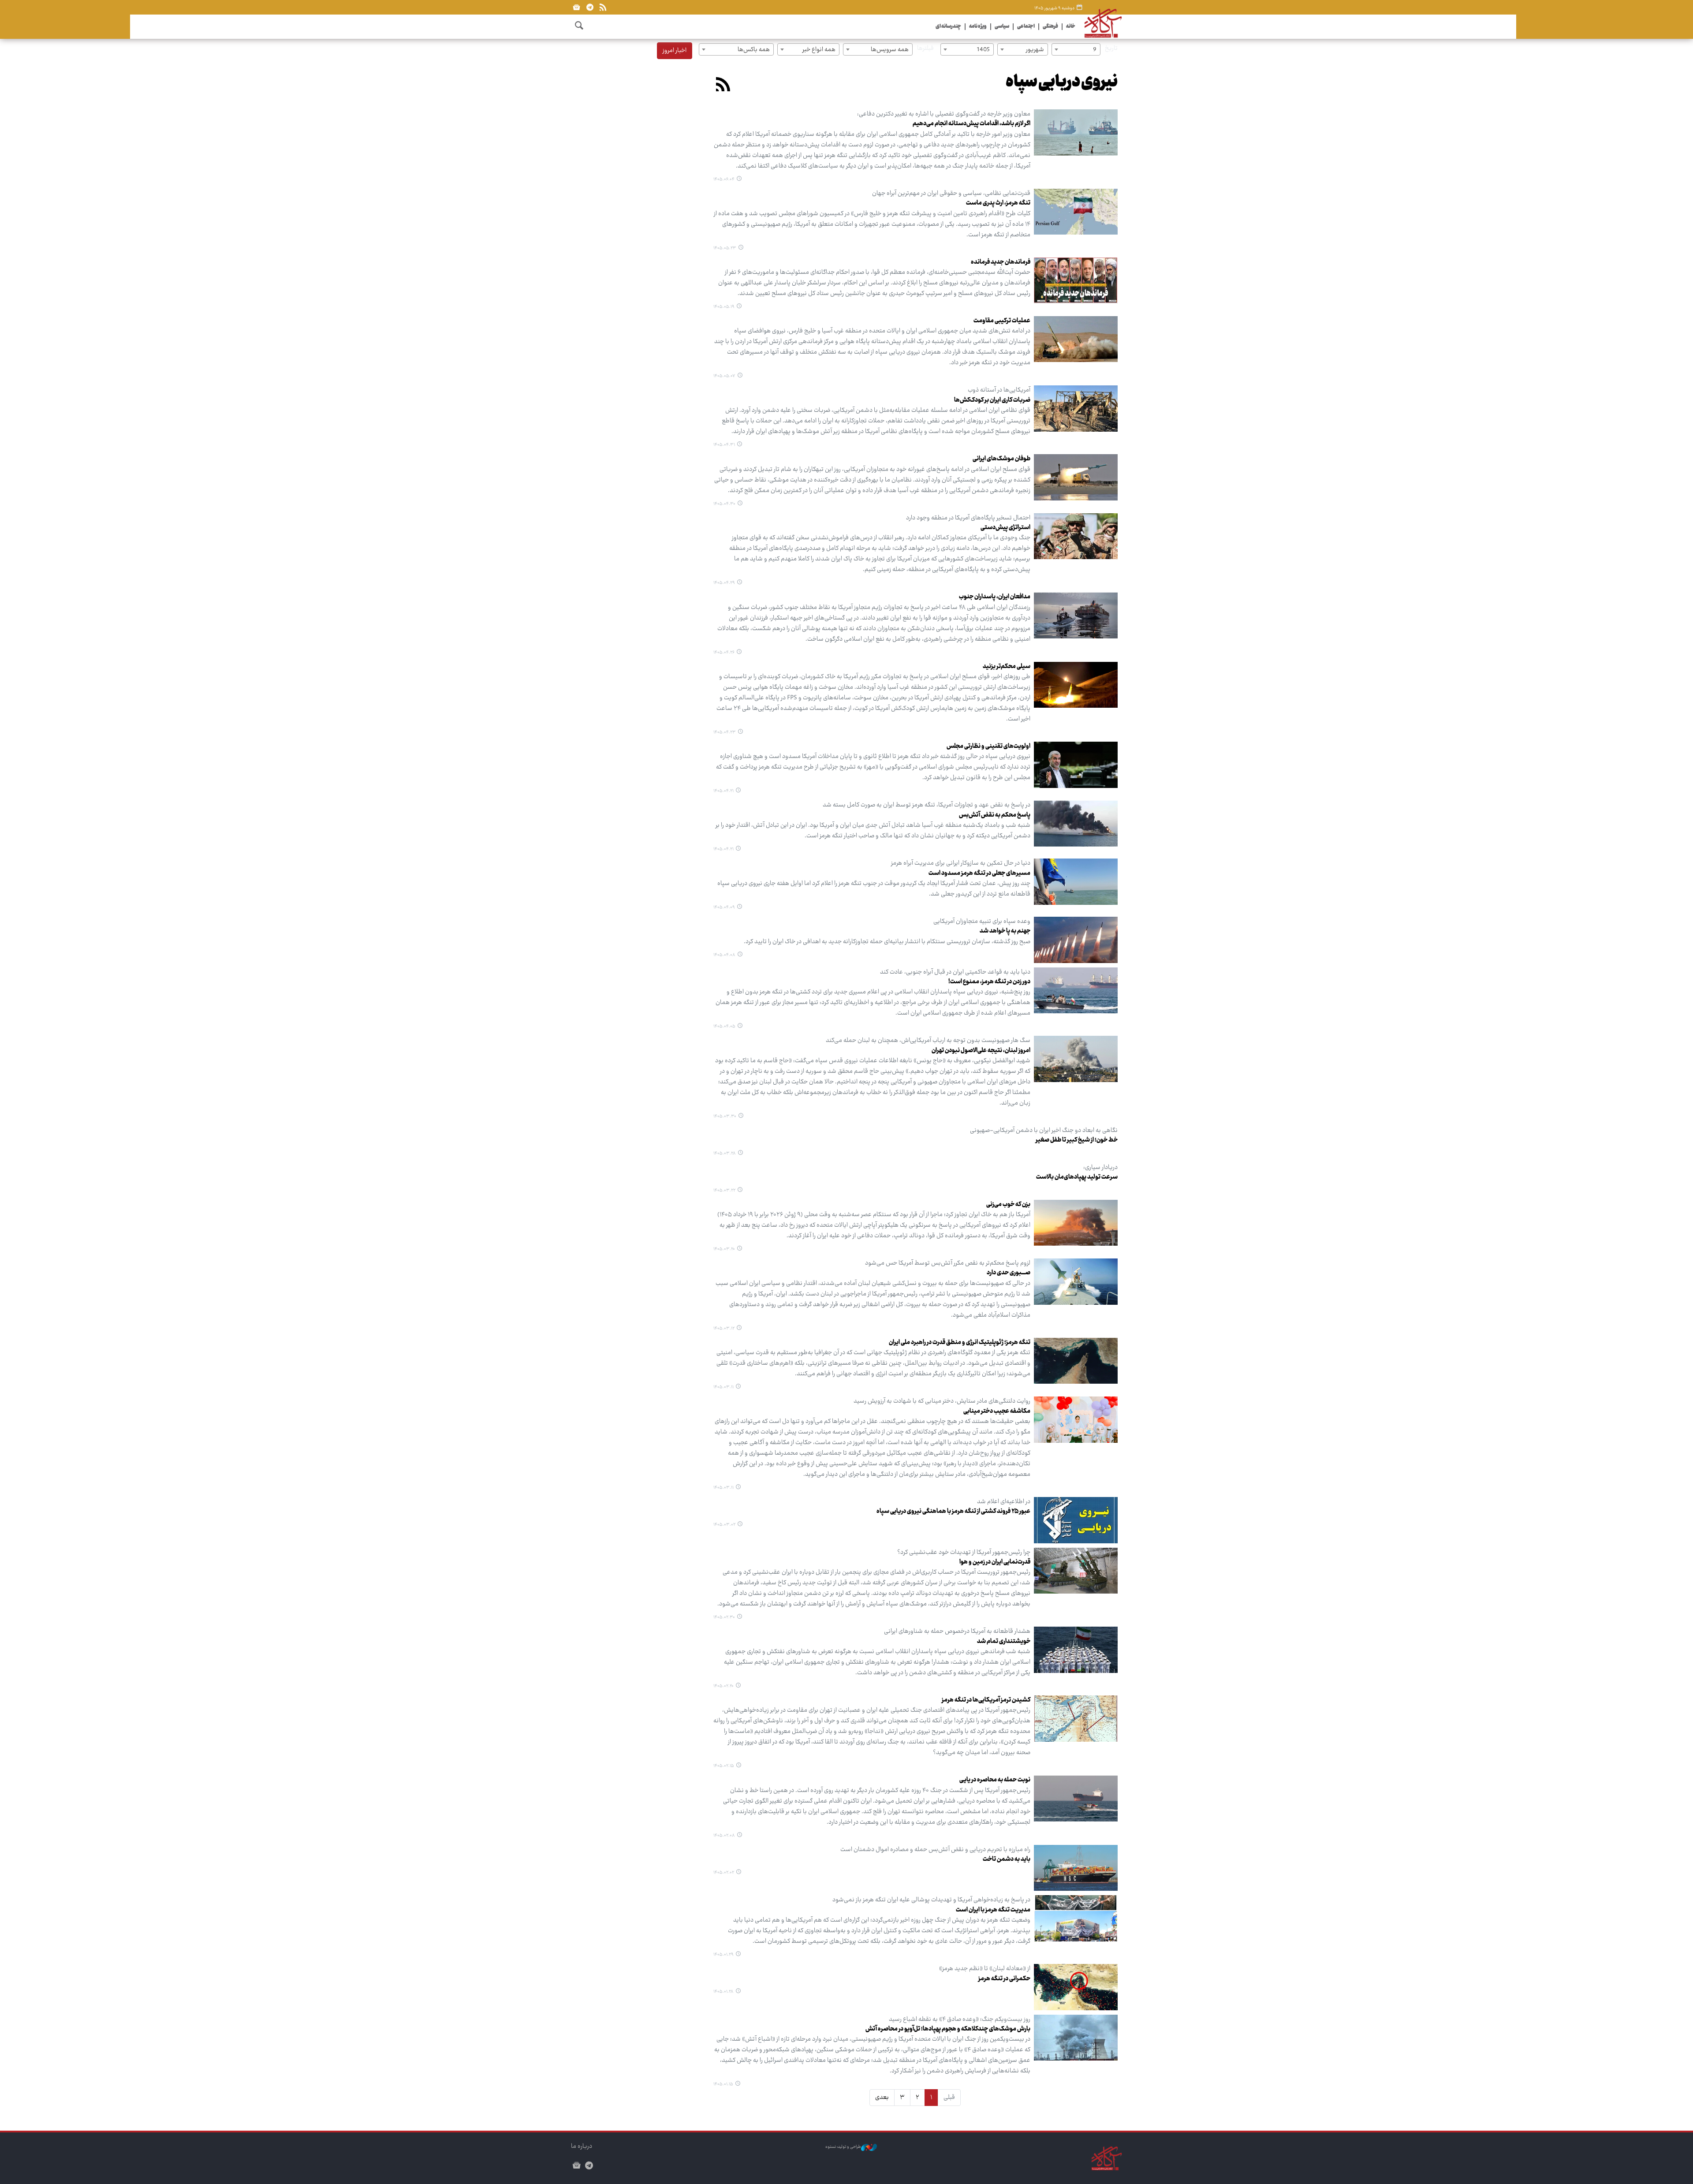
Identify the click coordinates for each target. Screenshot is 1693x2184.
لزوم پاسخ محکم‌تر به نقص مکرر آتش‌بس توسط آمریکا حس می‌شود (948, 1263)
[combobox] (1076, 49)
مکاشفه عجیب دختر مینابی (997, 1411)
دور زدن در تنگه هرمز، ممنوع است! (989, 982)
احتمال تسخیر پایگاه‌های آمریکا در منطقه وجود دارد (968, 518)
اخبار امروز (675, 51)
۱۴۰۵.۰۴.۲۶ (724, 653)
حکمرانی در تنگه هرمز (1004, 1979)
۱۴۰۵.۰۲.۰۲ (724, 1873)
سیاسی (1002, 27)
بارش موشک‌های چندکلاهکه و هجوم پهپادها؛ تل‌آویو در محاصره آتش (948, 2029)
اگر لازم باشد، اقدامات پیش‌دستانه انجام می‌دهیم (971, 124)
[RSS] (603, 7)
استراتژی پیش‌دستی (1005, 528)
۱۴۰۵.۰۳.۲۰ (724, 1249)
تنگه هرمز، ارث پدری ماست (998, 203)
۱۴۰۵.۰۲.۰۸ (724, 1836)
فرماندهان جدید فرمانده (1001, 262)
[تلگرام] (590, 7)
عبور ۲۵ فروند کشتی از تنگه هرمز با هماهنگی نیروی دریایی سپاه (953, 1512)
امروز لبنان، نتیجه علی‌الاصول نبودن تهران (981, 1051)
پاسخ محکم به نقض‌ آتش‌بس (995, 815)
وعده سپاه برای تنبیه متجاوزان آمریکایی (982, 922)
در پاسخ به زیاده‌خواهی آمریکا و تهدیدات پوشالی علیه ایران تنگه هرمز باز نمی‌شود (931, 1900)
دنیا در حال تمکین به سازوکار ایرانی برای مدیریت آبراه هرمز (961, 863)
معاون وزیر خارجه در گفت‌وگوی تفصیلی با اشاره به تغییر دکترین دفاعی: (944, 114)
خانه (1071, 27)
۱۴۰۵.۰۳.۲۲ (724, 1191)
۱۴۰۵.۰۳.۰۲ (724, 1525)
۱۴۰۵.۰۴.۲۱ (723, 791)
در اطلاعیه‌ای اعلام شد (1004, 1502)
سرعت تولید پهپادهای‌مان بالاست (1077, 1177)
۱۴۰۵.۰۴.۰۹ (724, 907)
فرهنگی (1050, 27)
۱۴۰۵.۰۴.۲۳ (725, 732)
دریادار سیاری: (1100, 1168)
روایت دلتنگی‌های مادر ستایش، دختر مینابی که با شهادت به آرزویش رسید (942, 1401)
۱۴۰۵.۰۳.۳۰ (725, 1116)
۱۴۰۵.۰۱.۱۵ (723, 2084)
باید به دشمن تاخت (1007, 1859)
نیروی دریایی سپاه (1062, 83)
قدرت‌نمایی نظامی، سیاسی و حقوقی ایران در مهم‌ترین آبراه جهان (951, 194)
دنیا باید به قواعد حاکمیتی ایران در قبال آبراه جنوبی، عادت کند (955, 972)
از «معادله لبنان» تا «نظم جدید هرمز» (985, 1969)
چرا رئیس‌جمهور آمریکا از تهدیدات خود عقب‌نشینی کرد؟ (964, 1553)
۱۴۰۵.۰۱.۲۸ (723, 1992)
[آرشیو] (576, 7)
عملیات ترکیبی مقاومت (1002, 321)
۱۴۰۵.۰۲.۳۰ (724, 1617)
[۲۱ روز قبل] (1076, 281)
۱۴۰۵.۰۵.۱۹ (724, 307)
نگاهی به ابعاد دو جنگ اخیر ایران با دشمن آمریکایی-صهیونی (1044, 1131)
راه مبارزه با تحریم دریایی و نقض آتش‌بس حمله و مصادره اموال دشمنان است (935, 1850)
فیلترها (925, 49)
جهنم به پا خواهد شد (1005, 931)
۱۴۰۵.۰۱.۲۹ (723, 1955)
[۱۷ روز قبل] (1076, 212)
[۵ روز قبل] (1076, 133)
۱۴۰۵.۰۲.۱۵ (724, 1766)
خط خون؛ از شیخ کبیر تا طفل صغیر (1077, 1140)
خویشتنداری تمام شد (1004, 1642)
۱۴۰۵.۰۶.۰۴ (724, 179)
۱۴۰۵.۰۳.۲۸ (725, 1154)
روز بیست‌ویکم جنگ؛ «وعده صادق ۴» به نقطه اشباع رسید (960, 2020)
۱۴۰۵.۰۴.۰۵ (724, 1027)
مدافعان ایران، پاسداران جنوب (995, 597)
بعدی (882, 2098)
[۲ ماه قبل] (1076, 882)
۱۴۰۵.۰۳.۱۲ (724, 1329)
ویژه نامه (978, 27)
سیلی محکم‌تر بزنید (1007, 667)
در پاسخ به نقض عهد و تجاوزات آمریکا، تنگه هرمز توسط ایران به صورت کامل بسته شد (927, 805)
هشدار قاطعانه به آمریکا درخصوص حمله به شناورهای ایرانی (957, 1631)
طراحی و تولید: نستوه (843, 2147)
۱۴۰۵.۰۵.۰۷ (724, 376)
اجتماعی (1026, 27)
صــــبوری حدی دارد (1009, 1273)
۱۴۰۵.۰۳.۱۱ (723, 1387)
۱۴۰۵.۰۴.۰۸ (724, 955)
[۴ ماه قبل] (1076, 1798)
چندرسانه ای (948, 27)
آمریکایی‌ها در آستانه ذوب (999, 390)
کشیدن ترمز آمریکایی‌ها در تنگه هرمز (986, 1700)
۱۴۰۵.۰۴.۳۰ (724, 504)
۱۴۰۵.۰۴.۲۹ (724, 583)
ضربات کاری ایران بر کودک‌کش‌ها (992, 400)
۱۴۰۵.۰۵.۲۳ (725, 248)
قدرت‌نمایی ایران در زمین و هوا (995, 1562)
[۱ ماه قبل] (1076, 339)
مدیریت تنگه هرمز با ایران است (993, 1910)
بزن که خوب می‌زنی (1008, 1205)
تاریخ (1111, 49)
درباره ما (582, 2147)
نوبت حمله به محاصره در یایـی (995, 1780)
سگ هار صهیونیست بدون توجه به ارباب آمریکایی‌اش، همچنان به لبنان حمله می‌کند (928, 1041)
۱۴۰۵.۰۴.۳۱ (724, 445)
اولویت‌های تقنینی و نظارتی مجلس (988, 747)
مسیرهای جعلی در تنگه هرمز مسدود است (979, 874)
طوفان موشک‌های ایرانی (1001, 459)
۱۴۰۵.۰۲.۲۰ (723, 1686)
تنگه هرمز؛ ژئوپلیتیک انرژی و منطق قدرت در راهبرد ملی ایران (960, 1343)
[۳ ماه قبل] (1076, 1520)
